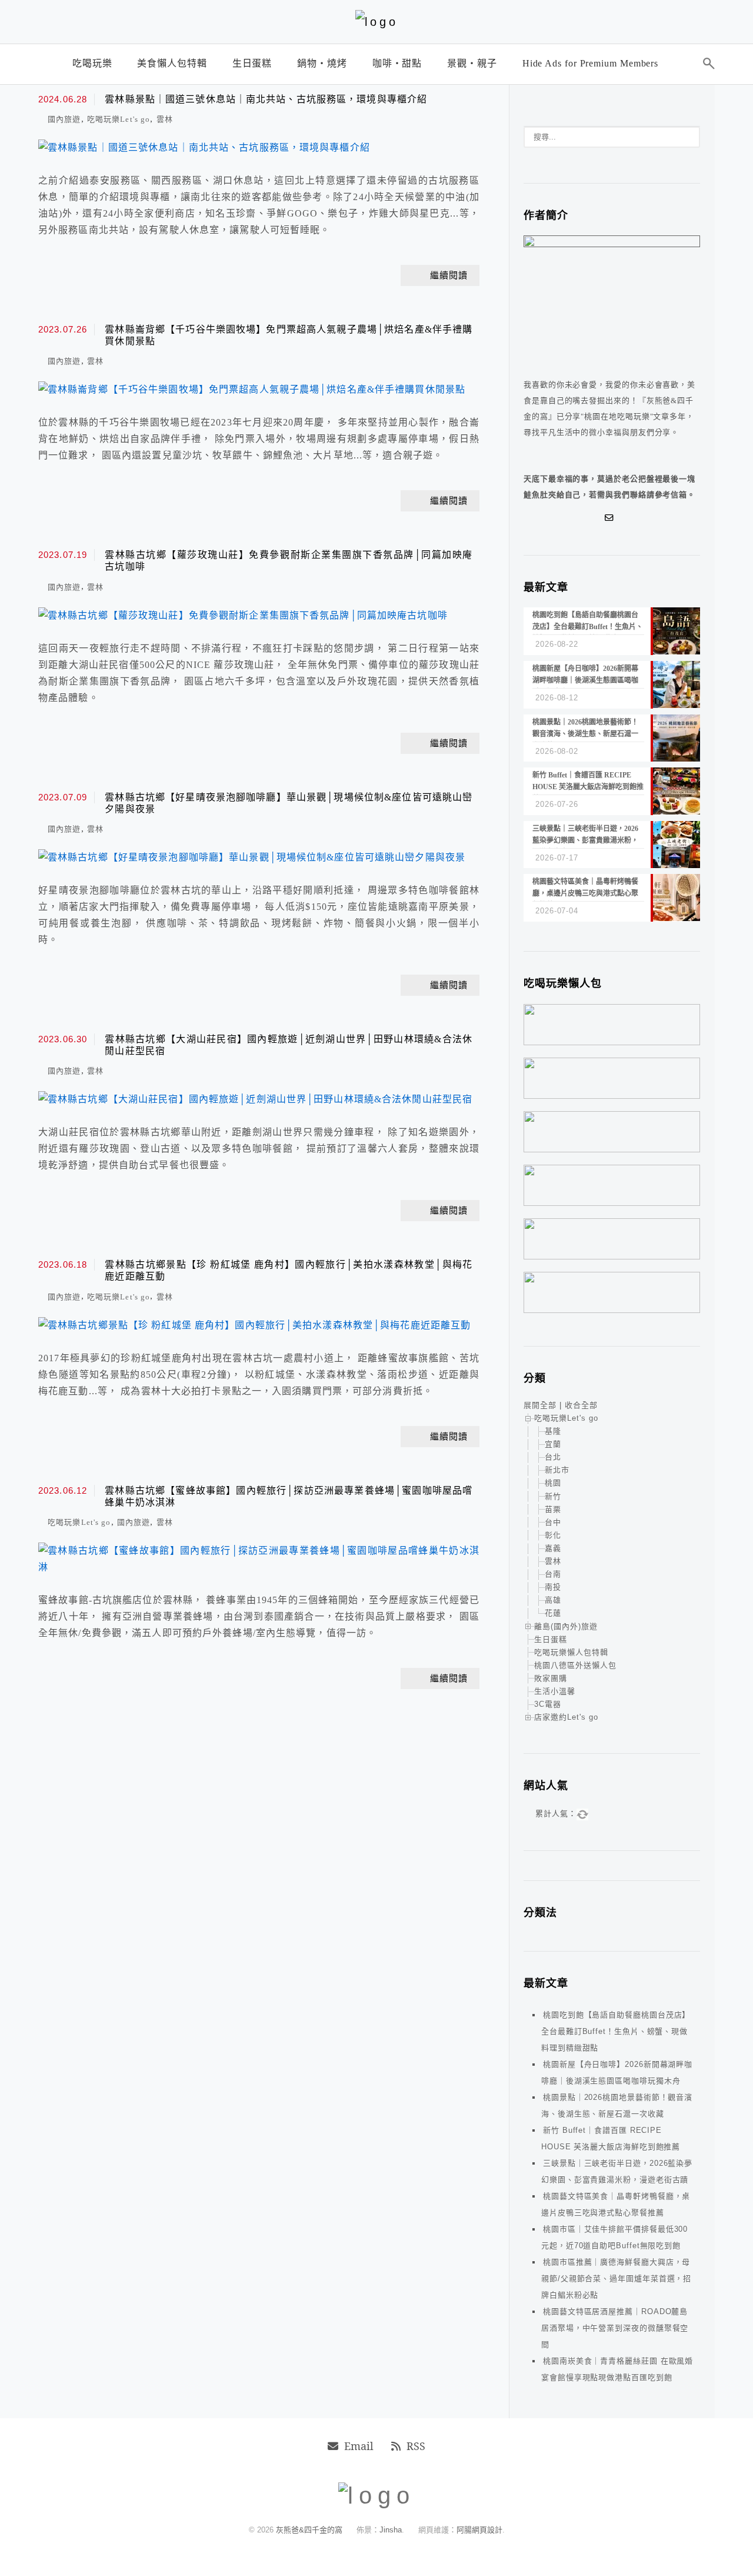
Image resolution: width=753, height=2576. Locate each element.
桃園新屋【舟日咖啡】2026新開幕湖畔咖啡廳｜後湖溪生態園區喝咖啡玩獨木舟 (617, 2073)
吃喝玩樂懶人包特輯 (571, 1652)
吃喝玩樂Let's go (119, 119)
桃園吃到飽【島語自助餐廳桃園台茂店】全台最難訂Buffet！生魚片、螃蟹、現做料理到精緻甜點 (616, 2031)
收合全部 (581, 1405)
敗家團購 (551, 1678)
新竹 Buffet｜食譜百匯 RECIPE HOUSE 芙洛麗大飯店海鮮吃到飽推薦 (611, 2138)
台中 (553, 1522)
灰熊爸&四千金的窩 (310, 2530)
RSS (416, 2446)
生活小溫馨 (555, 1691)
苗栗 (553, 1509)
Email (359, 2446)
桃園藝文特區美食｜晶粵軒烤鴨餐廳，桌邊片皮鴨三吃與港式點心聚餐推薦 (616, 2204)
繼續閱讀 (449, 275)
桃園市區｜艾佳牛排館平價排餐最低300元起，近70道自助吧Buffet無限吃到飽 (614, 2237)
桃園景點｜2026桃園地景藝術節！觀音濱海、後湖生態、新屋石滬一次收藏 (617, 2105)
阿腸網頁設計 (479, 2530)
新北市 (557, 1470)
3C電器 (548, 1704)
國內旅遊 (64, 119)
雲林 (165, 119)
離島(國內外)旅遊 (566, 1626)
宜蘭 (553, 1444)
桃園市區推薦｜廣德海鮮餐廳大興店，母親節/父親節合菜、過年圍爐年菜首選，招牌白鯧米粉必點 (616, 2278)
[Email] (612, 518)
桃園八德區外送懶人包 (575, 1665)
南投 (553, 1587)
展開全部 (540, 1405)
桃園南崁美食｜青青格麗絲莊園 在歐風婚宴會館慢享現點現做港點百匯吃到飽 (617, 2369)
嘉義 (553, 1548)
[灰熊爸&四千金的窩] (377, 22)
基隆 (553, 1431)
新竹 (553, 1496)
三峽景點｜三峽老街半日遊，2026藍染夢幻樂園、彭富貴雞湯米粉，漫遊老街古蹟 (617, 2171)
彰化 (553, 1535)
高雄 (553, 1600)
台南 (553, 1574)
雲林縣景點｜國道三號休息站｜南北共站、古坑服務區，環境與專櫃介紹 (266, 99)
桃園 (553, 1483)
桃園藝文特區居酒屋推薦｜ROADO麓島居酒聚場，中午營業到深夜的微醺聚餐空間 (615, 2328)
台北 (553, 1457)
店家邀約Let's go (566, 1717)
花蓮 (553, 1613)
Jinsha (391, 2530)
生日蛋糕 (551, 1639)
